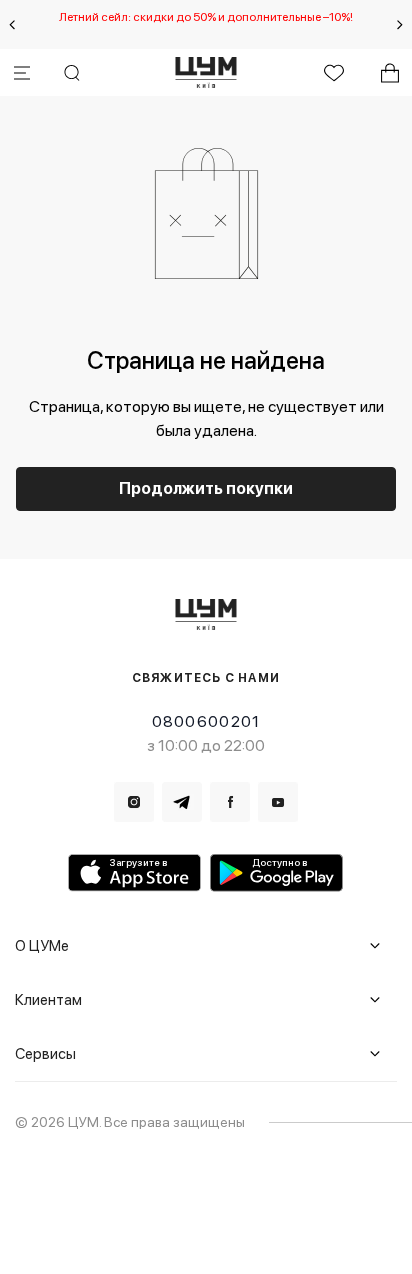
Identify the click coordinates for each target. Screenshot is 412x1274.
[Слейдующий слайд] (400, 25)
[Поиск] (72, 73)
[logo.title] (206, 614)
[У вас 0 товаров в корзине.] (390, 73)
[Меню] (22, 73)
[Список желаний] (334, 73)
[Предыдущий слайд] (12, 25)
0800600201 (206, 721)
